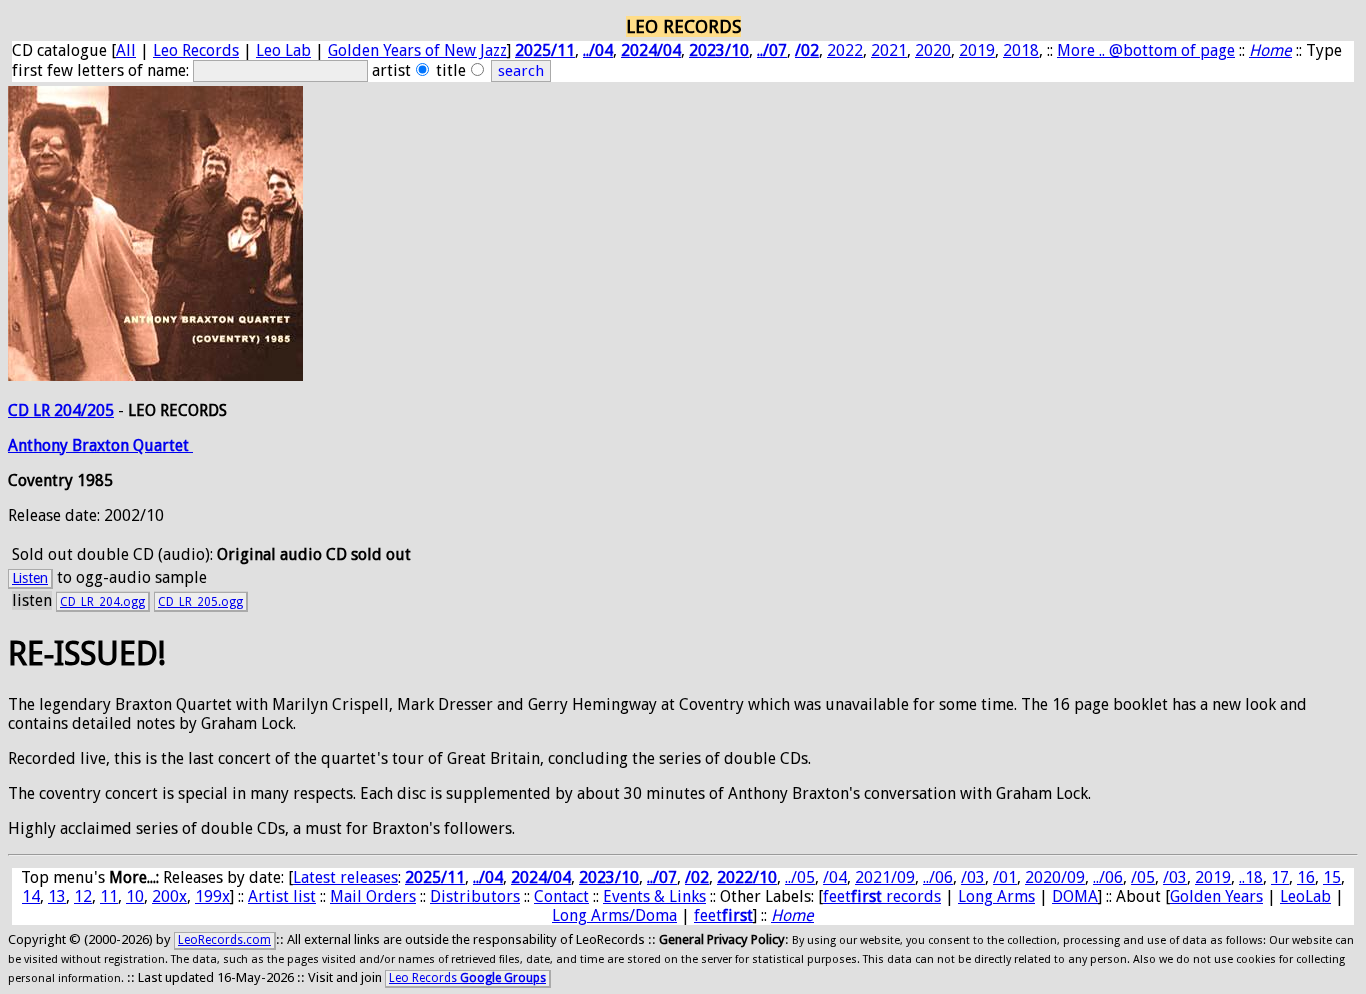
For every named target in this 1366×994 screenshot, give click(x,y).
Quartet (163, 445)
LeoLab (1305, 896)
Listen (30, 578)
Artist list (282, 896)
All (126, 50)
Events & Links (654, 896)
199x (212, 896)
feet (723, 915)
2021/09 (885, 877)
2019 (977, 50)
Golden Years (1216, 896)
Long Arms (996, 896)
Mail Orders (373, 896)
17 (1280, 877)
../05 (800, 877)
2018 (1021, 50)
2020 (933, 50)
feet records (882, 896)
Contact (561, 896)
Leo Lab (283, 50)
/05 (1143, 877)
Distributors (475, 896)
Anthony (40, 445)
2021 (889, 50)
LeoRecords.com (224, 940)
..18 (1251, 877)
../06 (938, 877)
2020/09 (1055, 877)
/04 (835, 877)
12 (83, 896)
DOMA (1075, 896)
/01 (1005, 877)
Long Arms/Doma (614, 915)
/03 (973, 877)
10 (135, 896)
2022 (845, 50)
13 (57, 896)
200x (169, 896)
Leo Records (196, 50)
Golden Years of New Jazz (417, 50)
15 (1332, 877)
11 (109, 896)
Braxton (102, 445)
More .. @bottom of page (1146, 50)
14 (31, 896)
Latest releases (345, 877)
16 (1306, 877)
